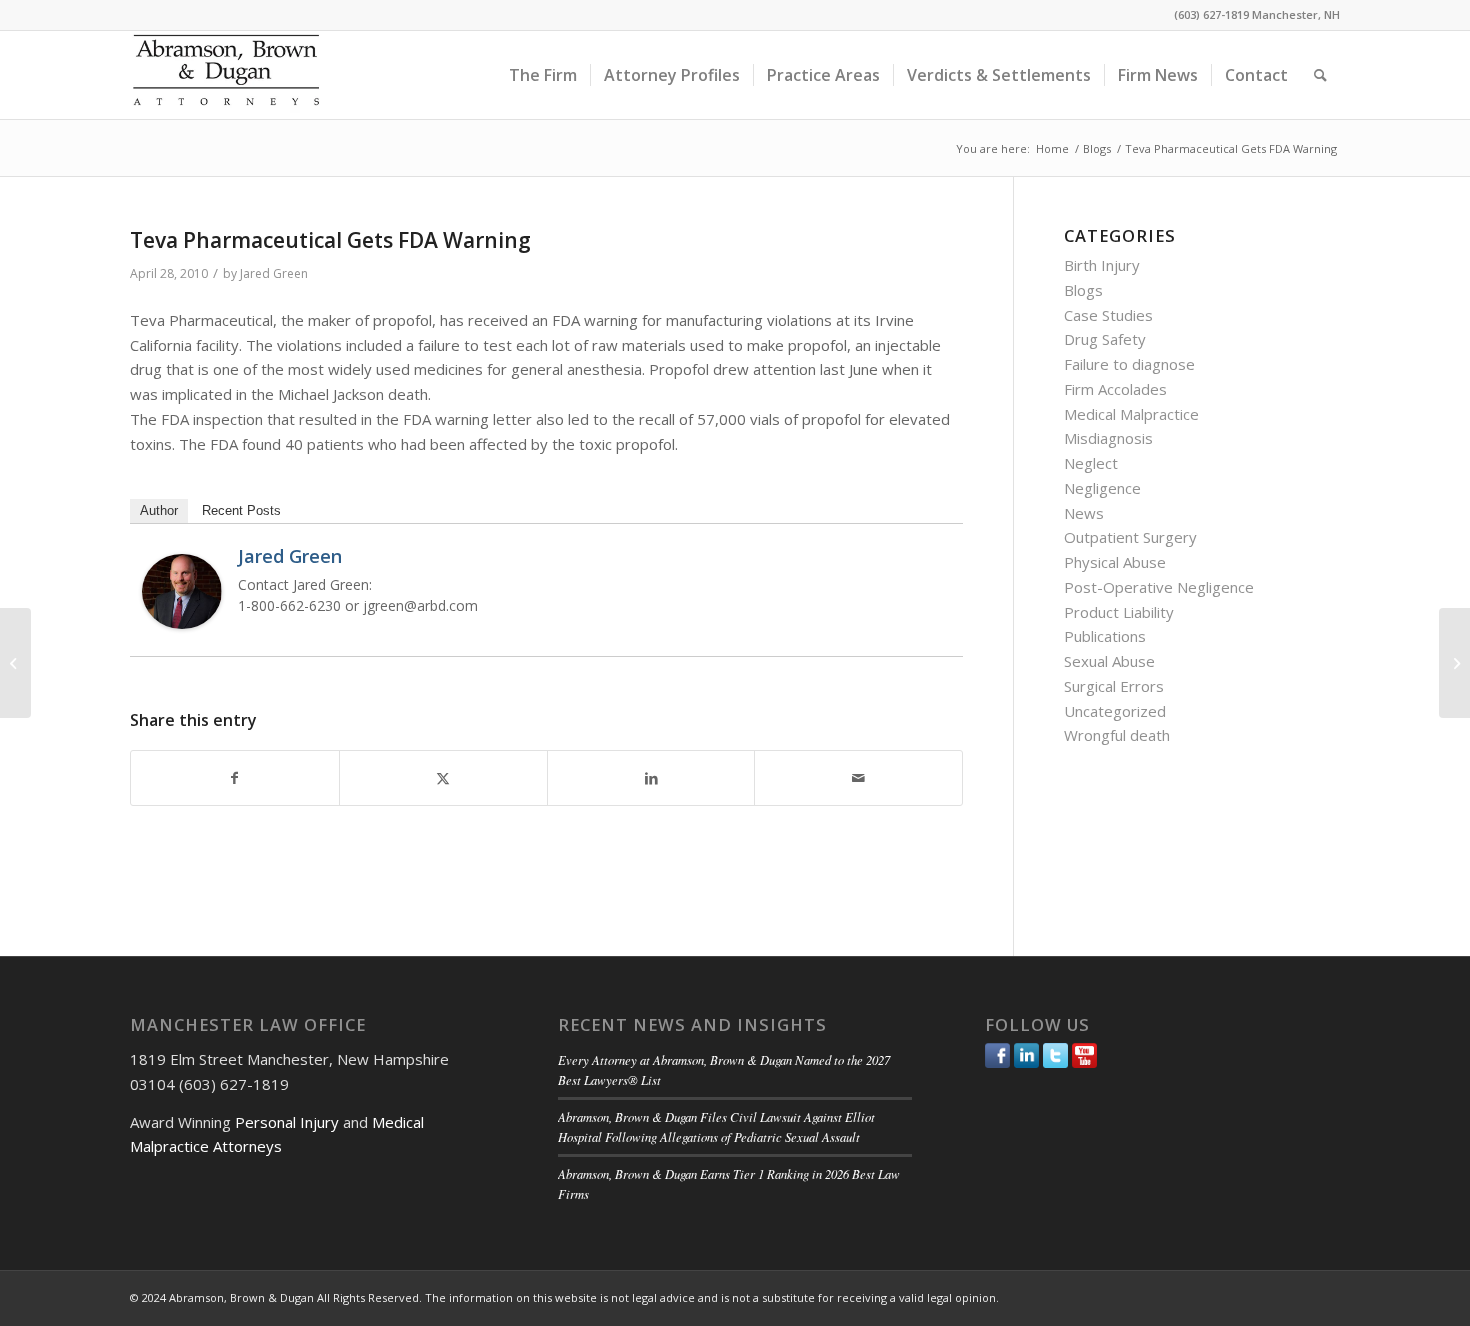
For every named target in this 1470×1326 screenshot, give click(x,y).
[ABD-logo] (226, 75)
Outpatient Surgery (1130, 537)
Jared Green (274, 273)
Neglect (1091, 463)
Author (159, 510)
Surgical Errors (1114, 686)
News (1084, 513)
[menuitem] (543, 75)
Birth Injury (1102, 265)
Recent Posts (241, 510)
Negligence (1102, 488)
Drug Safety (1105, 339)
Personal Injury (287, 1122)
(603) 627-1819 (1211, 14)
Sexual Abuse (1109, 661)
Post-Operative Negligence (1159, 587)
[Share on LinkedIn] (651, 778)
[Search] (1320, 75)
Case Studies (1108, 315)
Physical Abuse (1115, 562)
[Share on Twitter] (443, 778)
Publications (1105, 636)
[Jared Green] (182, 623)
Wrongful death (1117, 735)
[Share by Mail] (858, 778)
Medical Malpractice (1131, 414)
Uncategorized (1115, 711)
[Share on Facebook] (235, 778)
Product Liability (1119, 612)
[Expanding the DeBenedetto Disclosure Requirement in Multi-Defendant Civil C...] (15, 663)
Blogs (1083, 290)
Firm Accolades (1115, 389)
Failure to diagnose (1129, 364)
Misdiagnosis (1108, 438)
